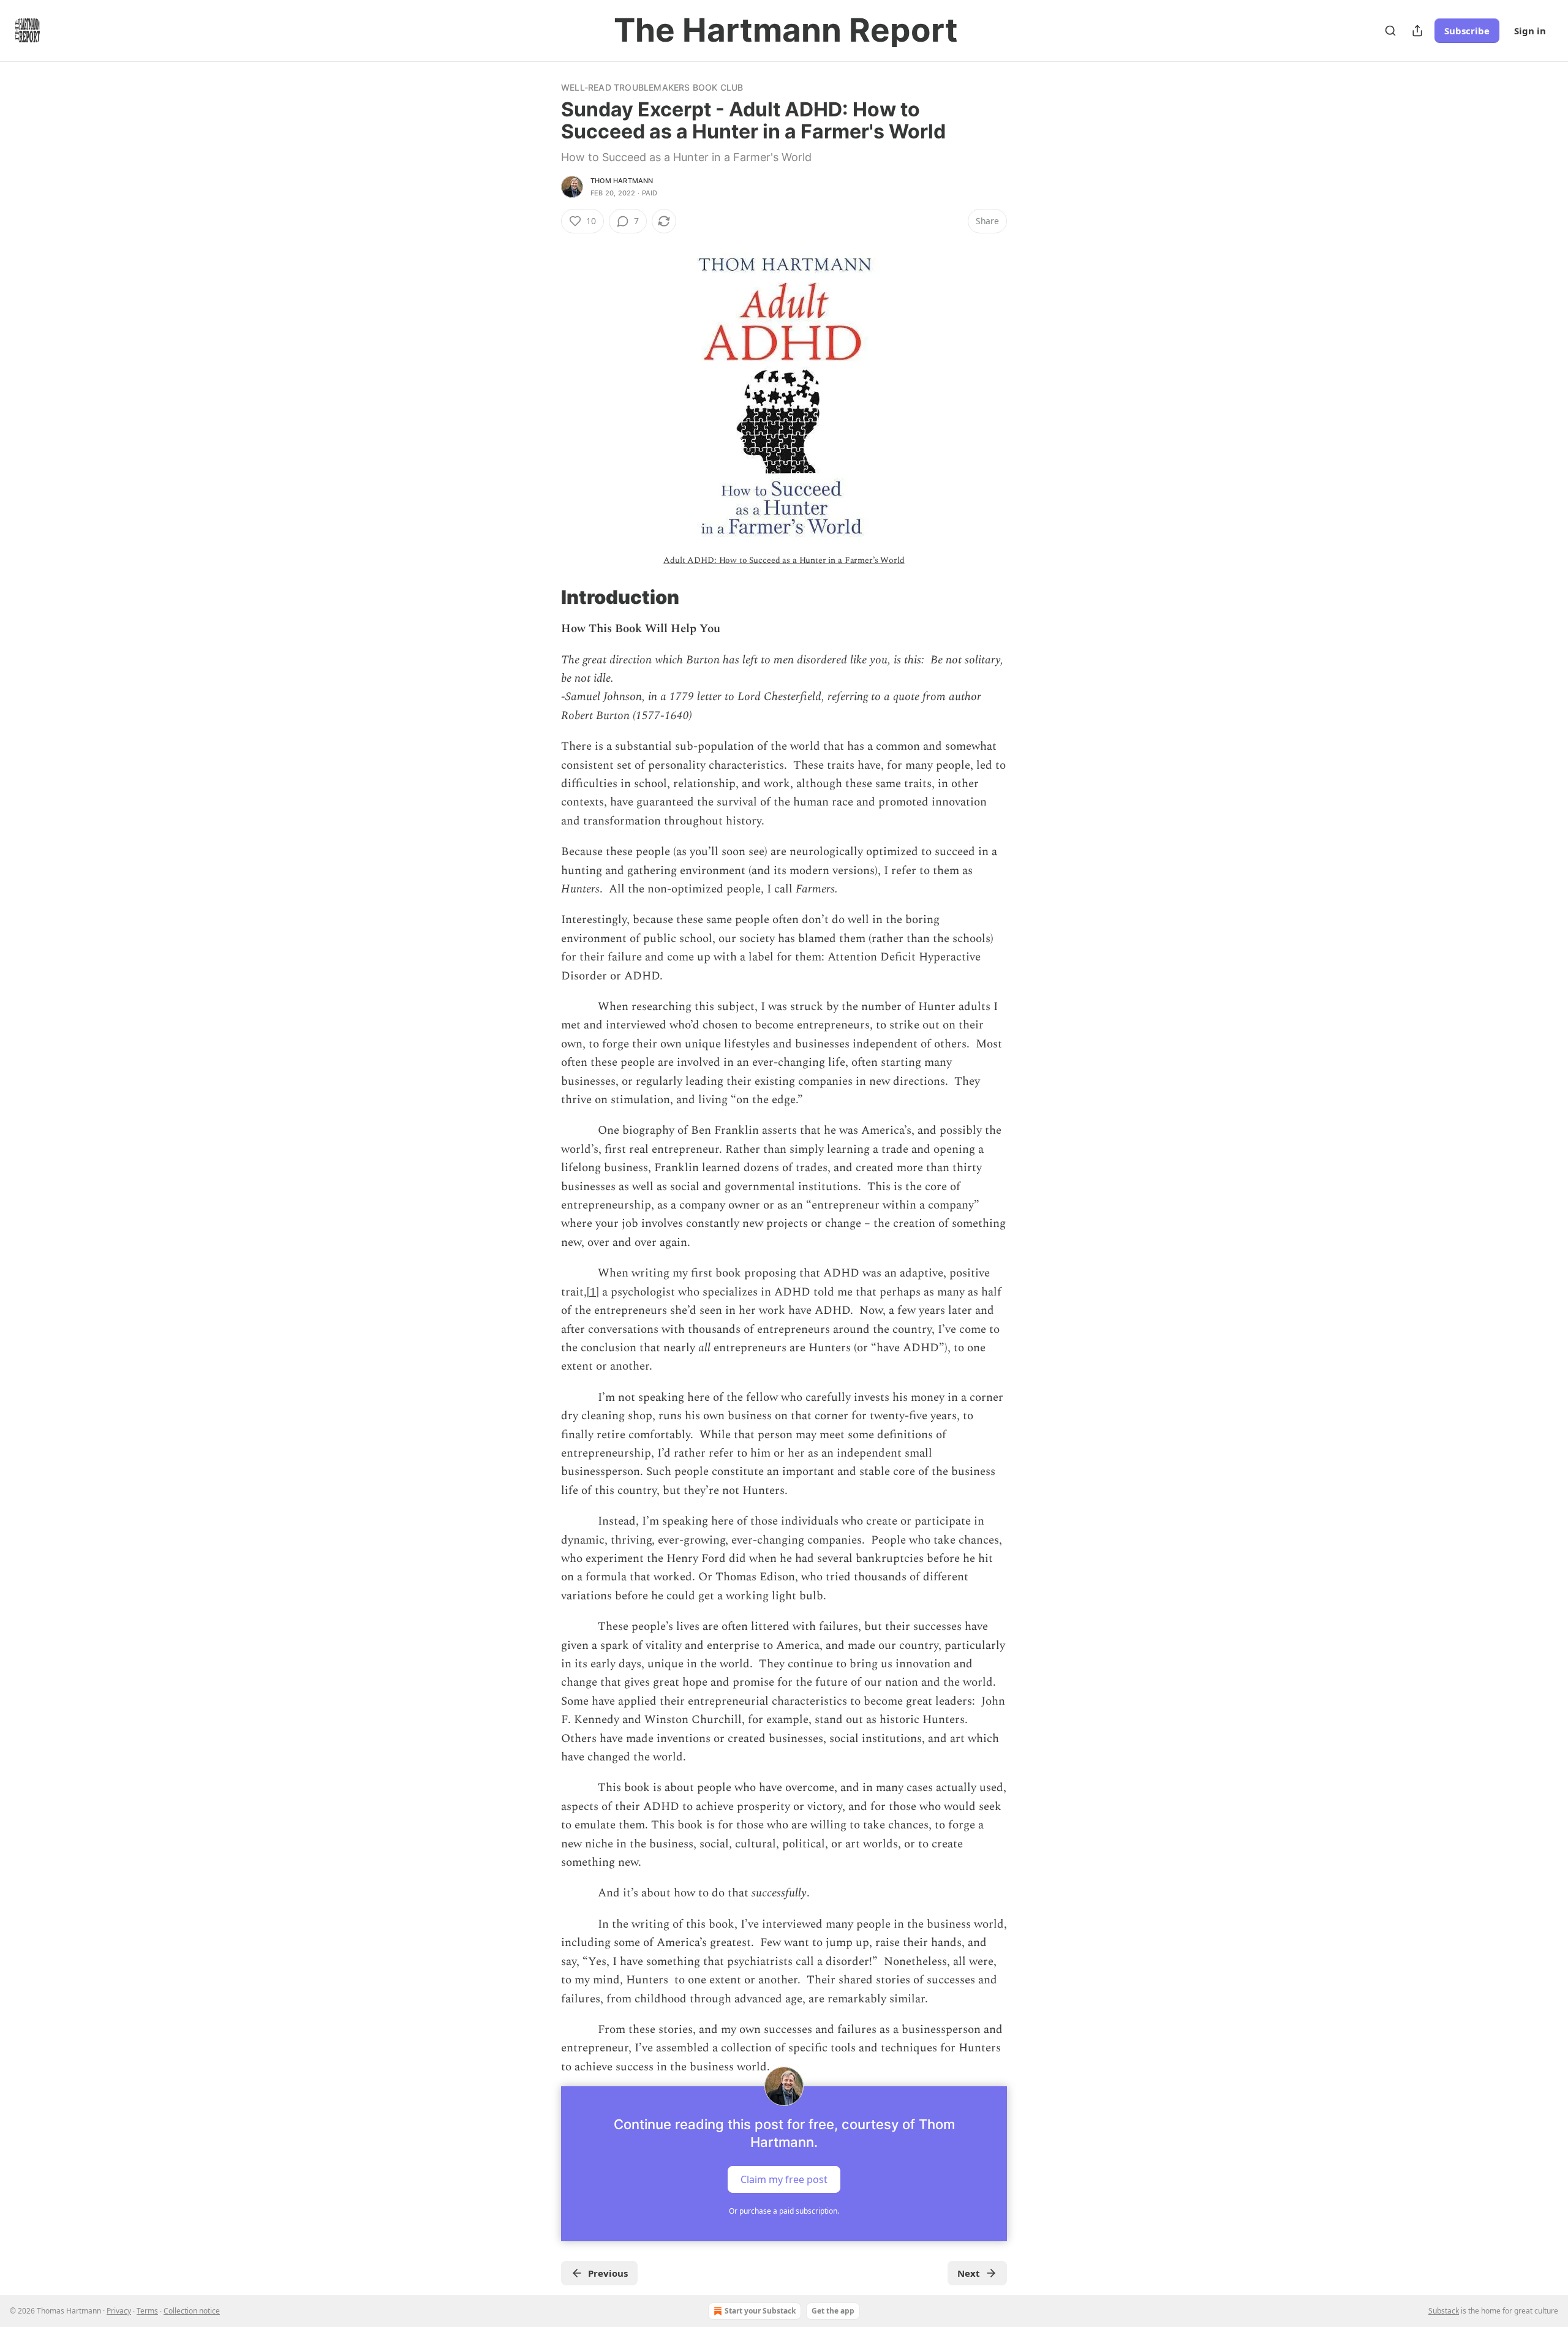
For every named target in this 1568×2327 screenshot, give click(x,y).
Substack (1444, 2311)
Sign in (1530, 31)
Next (969, 2273)
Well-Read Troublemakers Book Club (652, 87)
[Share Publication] (1417, 31)
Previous (608, 2273)
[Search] (1390, 31)
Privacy (119, 2311)
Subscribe (1467, 31)
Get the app (833, 2311)
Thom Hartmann (622, 181)
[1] (593, 1292)
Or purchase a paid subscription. (784, 2211)
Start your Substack (760, 2311)
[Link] (544, 597)
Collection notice (192, 2311)
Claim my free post (784, 2179)
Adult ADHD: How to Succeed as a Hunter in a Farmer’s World (784, 560)
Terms (147, 2311)
